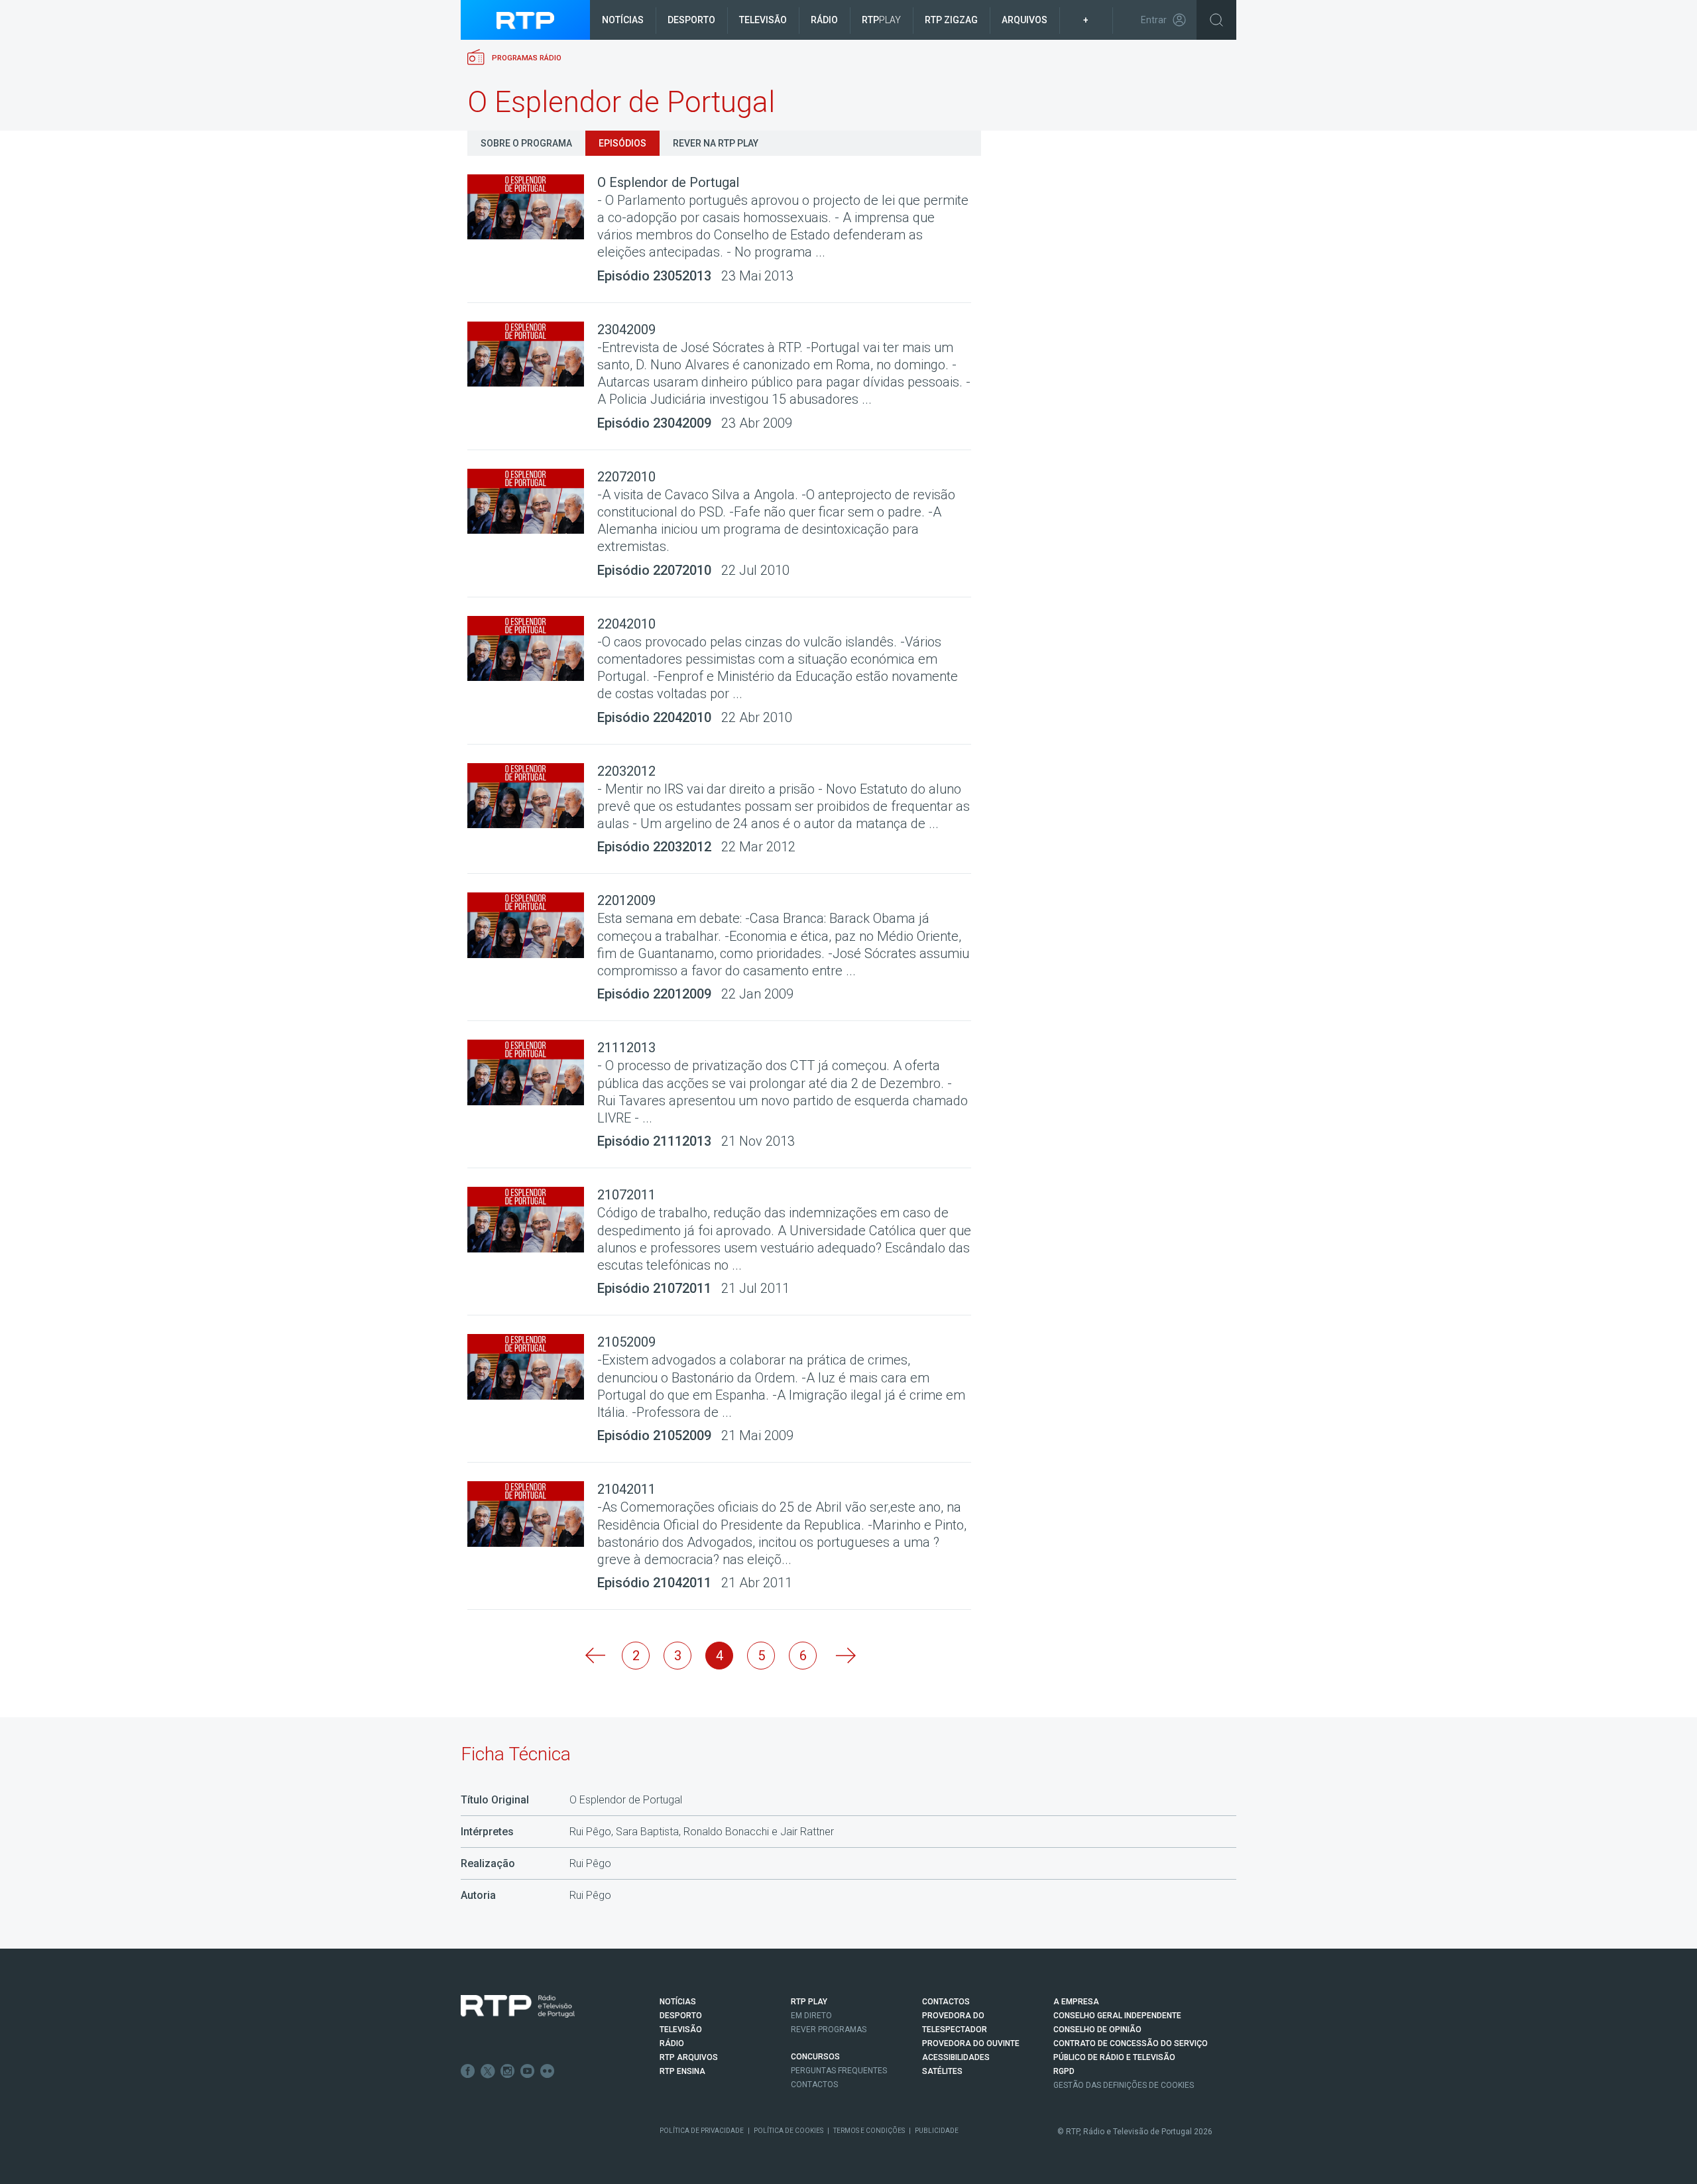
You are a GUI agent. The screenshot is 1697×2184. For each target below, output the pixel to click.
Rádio (824, 20)
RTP (881, 20)
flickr (548, 2071)
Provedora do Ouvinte (971, 2043)
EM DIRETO (811, 2016)
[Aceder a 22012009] (532, 925)
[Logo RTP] (518, 2006)
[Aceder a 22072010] (532, 502)
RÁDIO (672, 2043)
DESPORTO (681, 2016)
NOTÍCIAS (678, 2002)
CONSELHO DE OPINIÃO (1097, 2030)
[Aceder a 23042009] (532, 354)
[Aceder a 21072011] (532, 1220)
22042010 (626, 624)
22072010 (626, 477)
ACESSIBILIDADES (956, 2057)
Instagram (508, 2071)
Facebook (468, 2071)
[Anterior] (594, 1656)
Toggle (1216, 20)
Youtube (528, 2071)
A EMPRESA (1076, 2002)
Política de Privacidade (702, 2131)
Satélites (942, 2071)
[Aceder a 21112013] (532, 1072)
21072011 (626, 1195)
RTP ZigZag (951, 20)
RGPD (1064, 2071)
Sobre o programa (526, 143)
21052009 (626, 1342)
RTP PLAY (809, 2002)
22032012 (626, 771)
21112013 (626, 1048)
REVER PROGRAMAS (829, 2030)
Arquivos (1024, 20)
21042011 (626, 1489)
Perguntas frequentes (839, 2071)
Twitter (488, 2071)
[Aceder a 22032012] (532, 796)
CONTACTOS (946, 2002)
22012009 (626, 900)
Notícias (623, 20)
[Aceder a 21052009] (532, 1367)
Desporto (691, 20)
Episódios (622, 143)
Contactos (814, 2085)
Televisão (763, 20)
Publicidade (937, 2131)
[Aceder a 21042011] (532, 1514)
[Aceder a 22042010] (532, 649)
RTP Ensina (682, 2071)
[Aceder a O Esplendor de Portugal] (532, 207)
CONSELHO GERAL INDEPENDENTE (1117, 2016)
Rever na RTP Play (716, 143)
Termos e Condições (869, 2131)
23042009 (626, 330)
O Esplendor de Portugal (668, 182)
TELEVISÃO (681, 2030)
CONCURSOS (815, 2057)
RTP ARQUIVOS (689, 2057)
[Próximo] (845, 1656)
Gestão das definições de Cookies (1124, 2085)
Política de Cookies (789, 2131)
